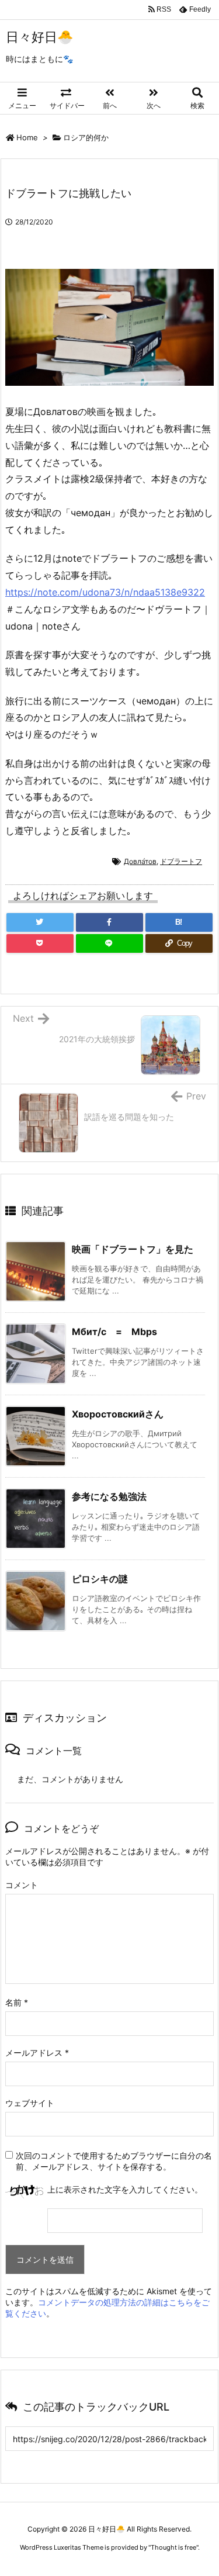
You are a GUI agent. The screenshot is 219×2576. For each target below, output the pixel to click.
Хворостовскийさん (118, 1414)
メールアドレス (37, 2053)
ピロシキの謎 (100, 1579)
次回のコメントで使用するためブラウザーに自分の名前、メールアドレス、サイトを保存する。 (114, 2161)
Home (27, 137)
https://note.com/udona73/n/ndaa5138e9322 (105, 592)
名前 (17, 2002)
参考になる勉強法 (109, 1496)
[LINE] (109, 943)
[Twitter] (40, 922)
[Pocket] (40, 943)
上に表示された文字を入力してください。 (125, 2189)
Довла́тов (140, 861)
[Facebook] (109, 922)
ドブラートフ (181, 861)
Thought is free (173, 2547)
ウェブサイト (30, 2103)
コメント (22, 1885)
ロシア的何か (86, 137)
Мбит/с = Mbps (114, 1332)
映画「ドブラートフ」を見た (133, 1249)
